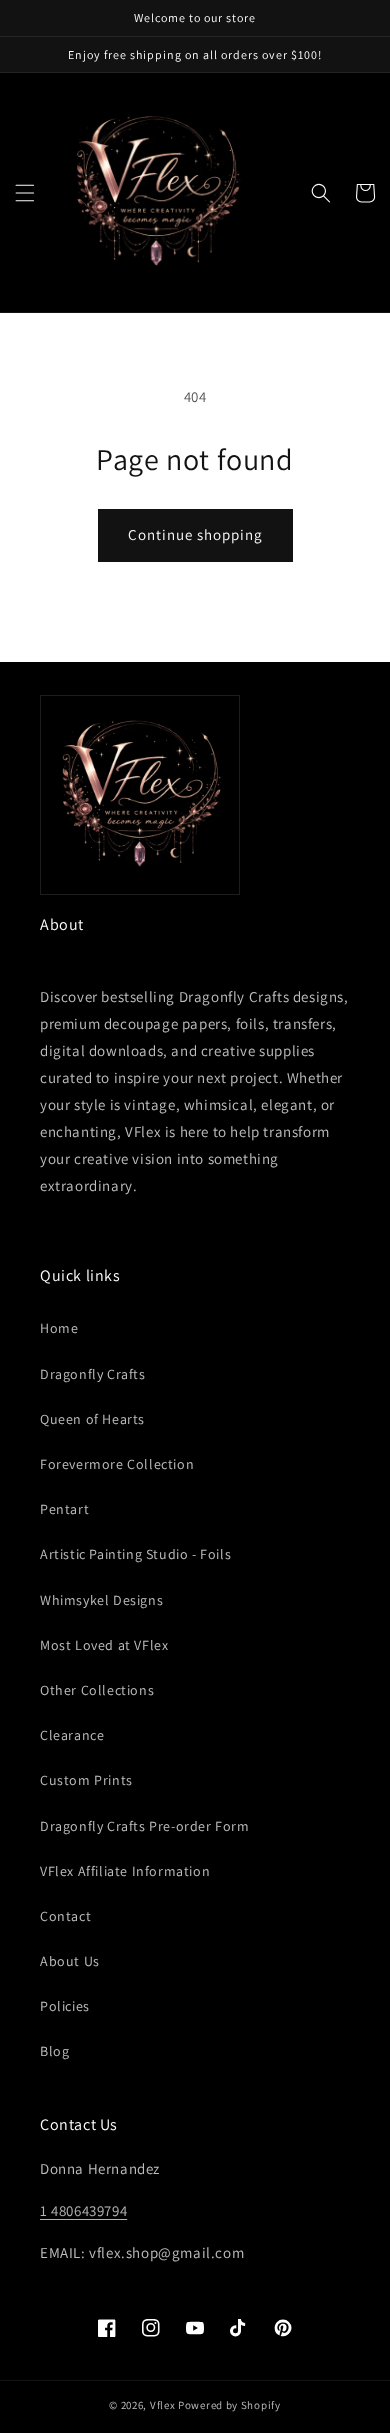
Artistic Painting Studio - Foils (135, 1554)
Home (59, 1328)
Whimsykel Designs (101, 1600)
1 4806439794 (83, 2210)
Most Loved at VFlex (104, 1645)
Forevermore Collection (117, 1464)
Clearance (72, 1735)
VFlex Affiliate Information (125, 1871)
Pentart (64, 1509)
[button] (25, 193)
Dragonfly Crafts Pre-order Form (145, 1826)
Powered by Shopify (229, 2405)
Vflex (163, 2405)
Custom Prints (86, 1780)
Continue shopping (195, 534)
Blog (54, 2051)
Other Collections (97, 1690)
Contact (65, 1916)
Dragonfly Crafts (93, 1374)
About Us (70, 1961)
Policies (65, 2006)
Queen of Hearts (92, 1419)
